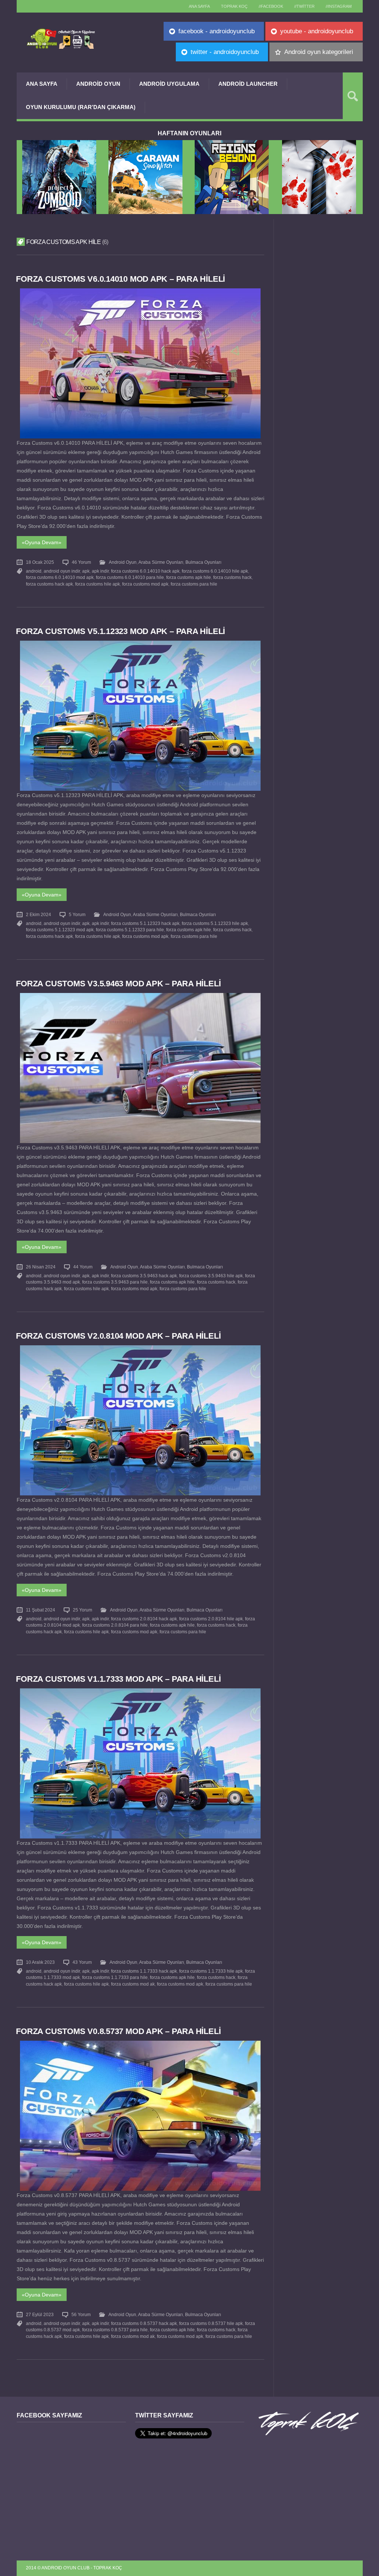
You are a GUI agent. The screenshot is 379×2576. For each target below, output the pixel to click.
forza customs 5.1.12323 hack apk (145, 923)
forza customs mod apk (145, 584)
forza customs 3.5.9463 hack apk (144, 1276)
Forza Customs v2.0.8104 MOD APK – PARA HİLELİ (118, 1336)
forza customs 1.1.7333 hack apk (144, 1971)
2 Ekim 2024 (38, 915)
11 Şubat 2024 (41, 1610)
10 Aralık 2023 (40, 1962)
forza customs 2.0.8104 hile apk (211, 1619)
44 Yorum (83, 1267)
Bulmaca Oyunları (203, 562)
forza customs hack (232, 577)
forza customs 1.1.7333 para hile (115, 1977)
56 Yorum (81, 2315)
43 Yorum (82, 1962)
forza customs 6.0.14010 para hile (130, 577)
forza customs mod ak (133, 1984)
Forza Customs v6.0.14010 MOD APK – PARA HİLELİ (120, 279)
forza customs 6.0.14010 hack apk (145, 571)
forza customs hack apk (49, 584)
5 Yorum (77, 915)
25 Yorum (83, 1610)
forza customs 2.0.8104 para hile (115, 1625)
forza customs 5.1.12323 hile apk (215, 923)
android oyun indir (62, 571)
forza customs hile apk (98, 584)
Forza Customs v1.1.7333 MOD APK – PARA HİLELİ (118, 1679)
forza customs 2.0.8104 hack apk (144, 1619)
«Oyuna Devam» (42, 542)
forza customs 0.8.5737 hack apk (144, 2324)
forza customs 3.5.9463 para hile (115, 1282)
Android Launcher (248, 84)
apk (86, 571)
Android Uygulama (169, 84)
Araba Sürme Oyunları (161, 562)
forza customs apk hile (189, 577)
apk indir (100, 571)
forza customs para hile (194, 584)
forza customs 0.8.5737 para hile (115, 2330)
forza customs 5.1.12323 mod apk (60, 930)
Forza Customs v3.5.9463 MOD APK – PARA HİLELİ (118, 984)
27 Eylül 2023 (40, 2315)
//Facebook (271, 6)
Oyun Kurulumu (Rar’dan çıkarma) (81, 107)
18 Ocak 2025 (40, 562)
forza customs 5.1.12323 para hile (130, 930)
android (34, 571)
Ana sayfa (199, 6)
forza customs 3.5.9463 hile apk (211, 1276)
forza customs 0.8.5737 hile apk (211, 2324)
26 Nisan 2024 (41, 1267)
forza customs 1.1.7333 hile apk (211, 1971)
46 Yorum (81, 562)
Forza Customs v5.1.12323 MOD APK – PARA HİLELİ (120, 631)
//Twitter (304, 6)
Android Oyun (98, 84)
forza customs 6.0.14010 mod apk (60, 577)
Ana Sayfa (42, 84)
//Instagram (339, 6)
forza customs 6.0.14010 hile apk (215, 571)
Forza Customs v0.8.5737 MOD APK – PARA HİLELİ (118, 2031)
